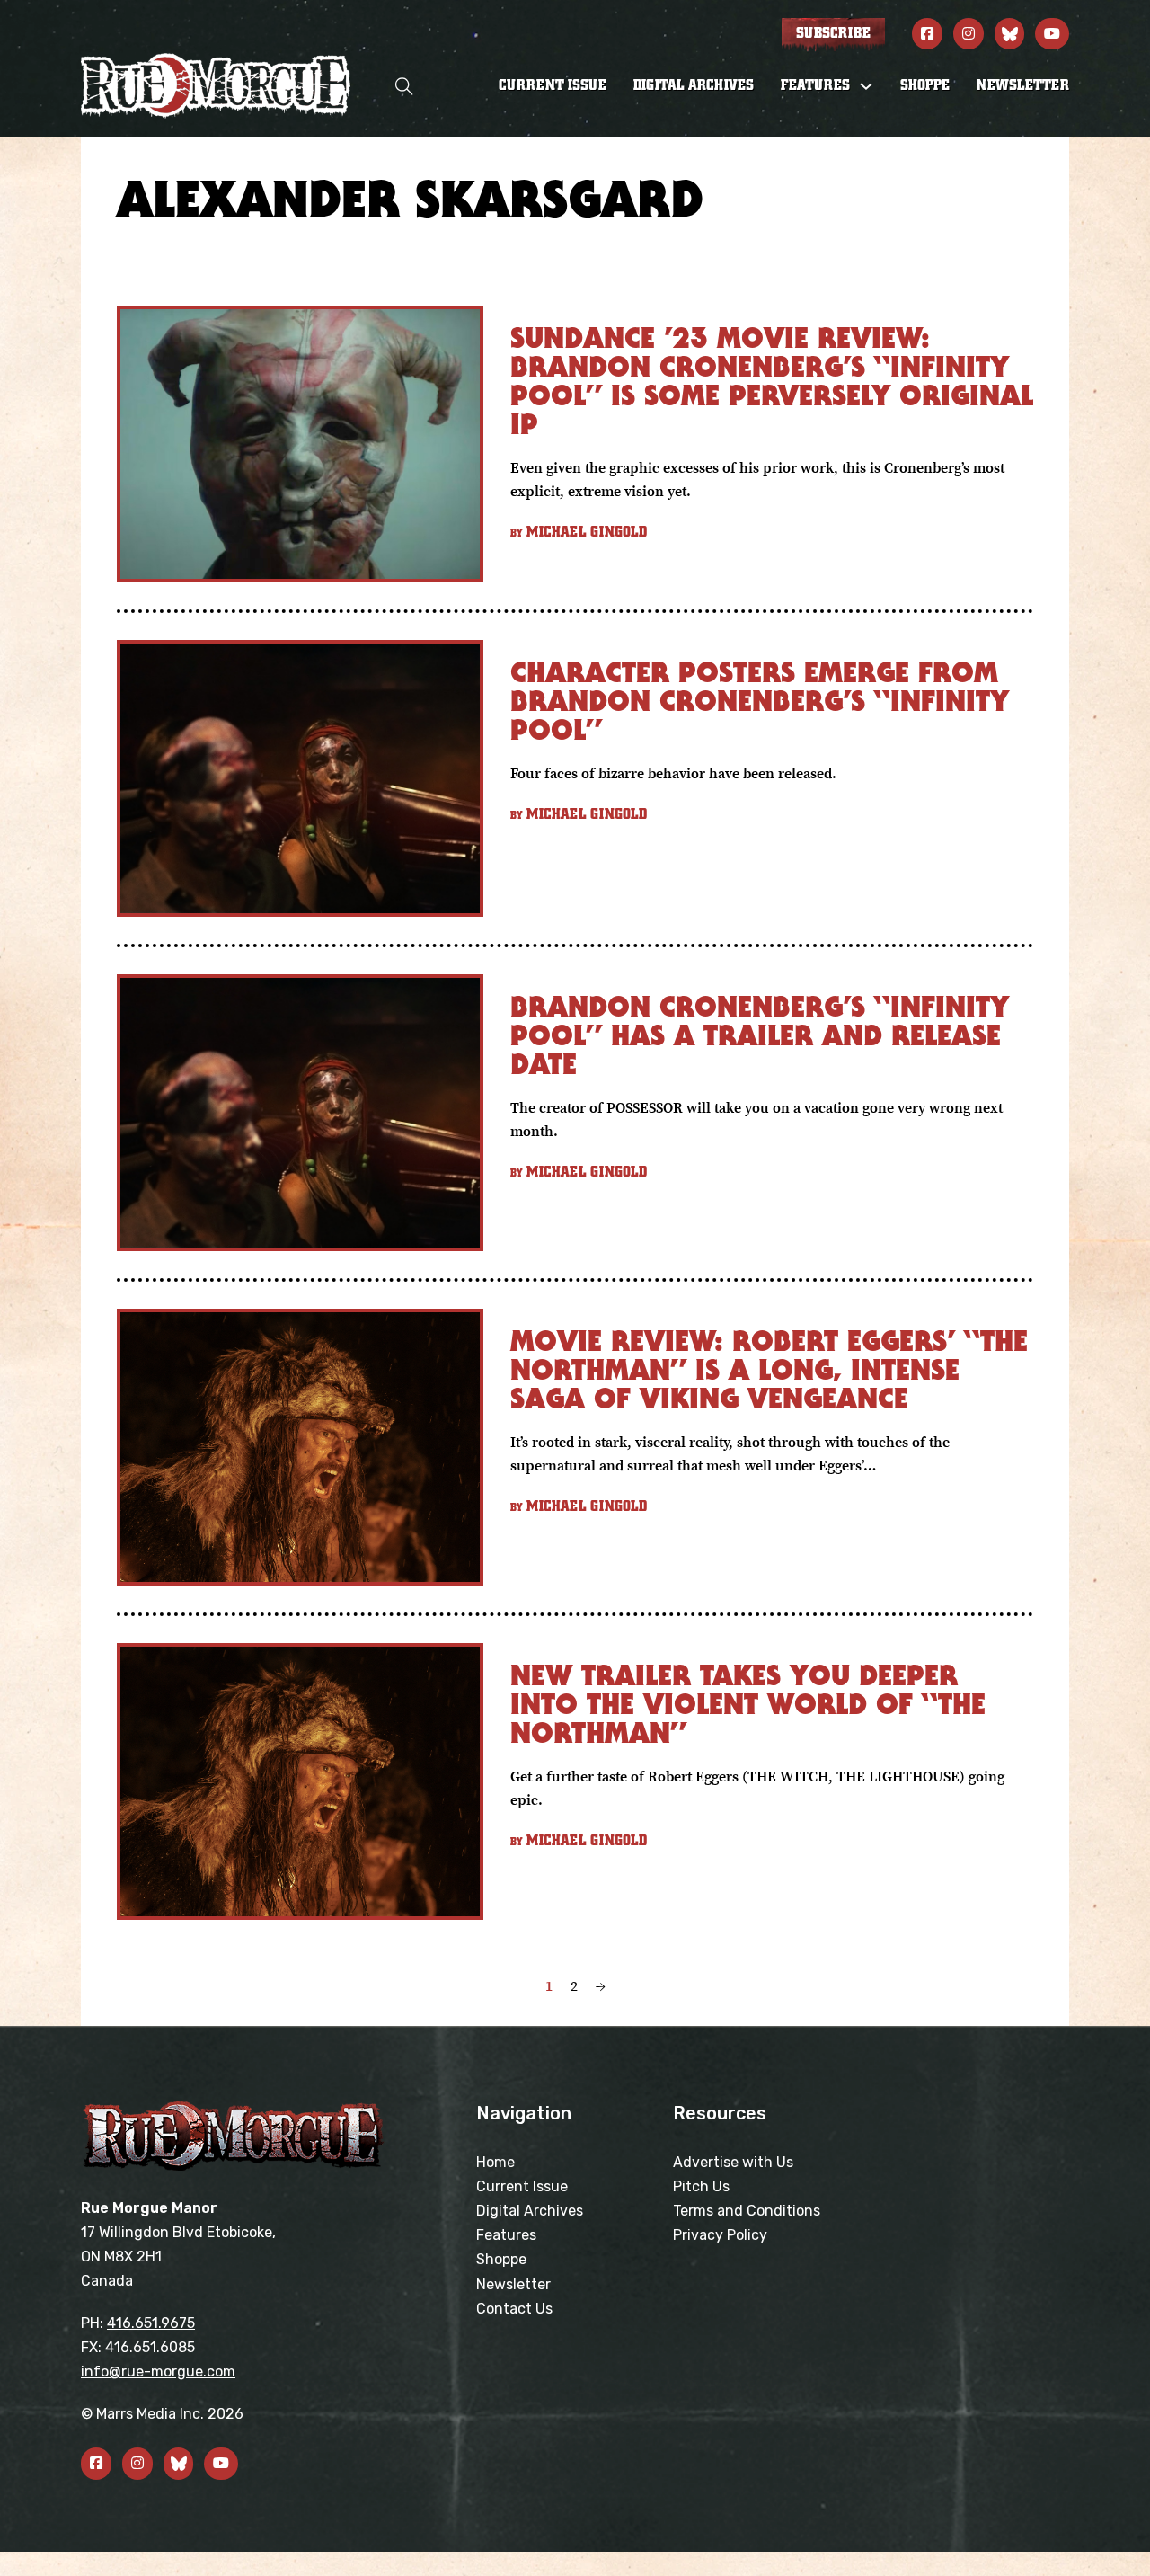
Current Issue (553, 85)
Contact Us (514, 2309)
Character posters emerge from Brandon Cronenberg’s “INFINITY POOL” (760, 701)
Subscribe (833, 33)
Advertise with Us (733, 2162)
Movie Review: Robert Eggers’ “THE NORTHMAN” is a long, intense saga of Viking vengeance (769, 1369)
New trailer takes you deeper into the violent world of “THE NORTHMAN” (748, 1704)
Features (506, 2235)
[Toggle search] (404, 86)
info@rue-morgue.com (158, 2372)
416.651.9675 (151, 2323)
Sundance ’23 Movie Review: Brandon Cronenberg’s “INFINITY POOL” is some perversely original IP (772, 381)
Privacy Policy (720, 2235)
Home (495, 2162)
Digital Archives (694, 85)
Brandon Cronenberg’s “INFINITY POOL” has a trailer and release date (760, 1035)
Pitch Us (701, 2186)
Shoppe (925, 85)
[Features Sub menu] (866, 86)
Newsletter (1023, 85)
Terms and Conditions (747, 2211)
